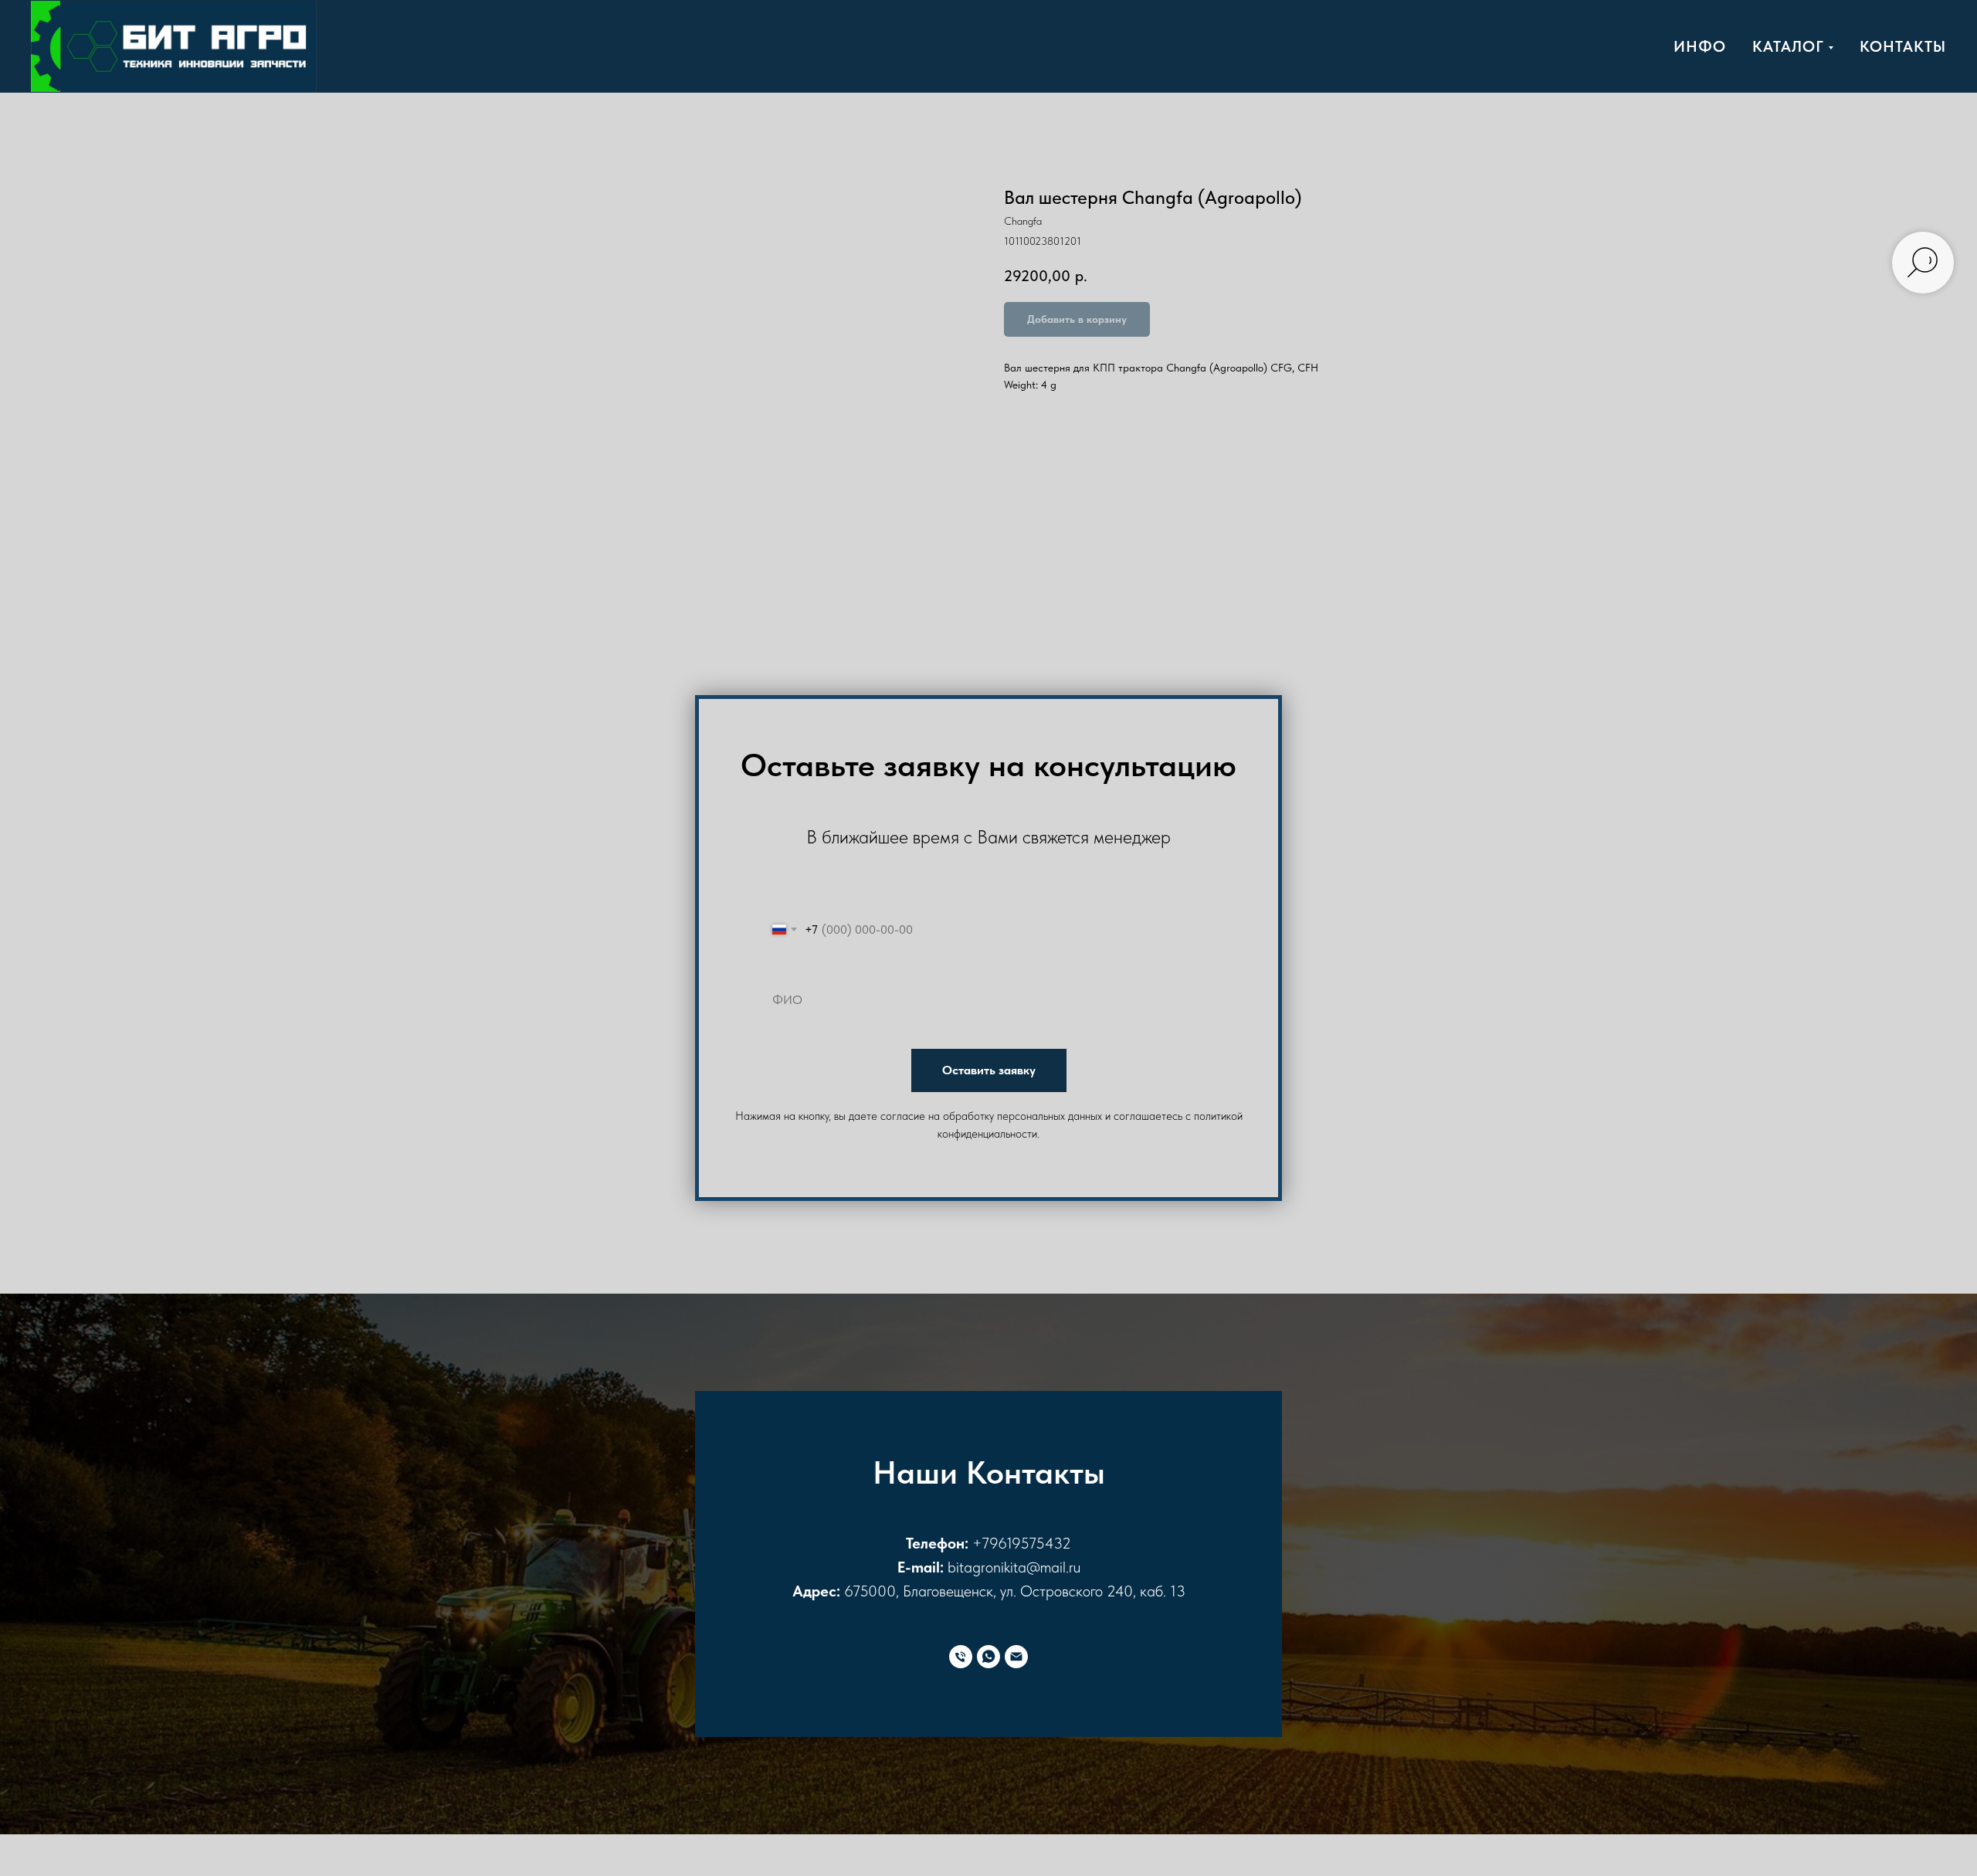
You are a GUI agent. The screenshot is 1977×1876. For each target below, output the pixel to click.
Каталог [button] (1788, 46)
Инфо (1700, 46)
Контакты (1903, 46)
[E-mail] (1016, 1657)
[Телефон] (961, 1657)
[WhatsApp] (988, 1657)
